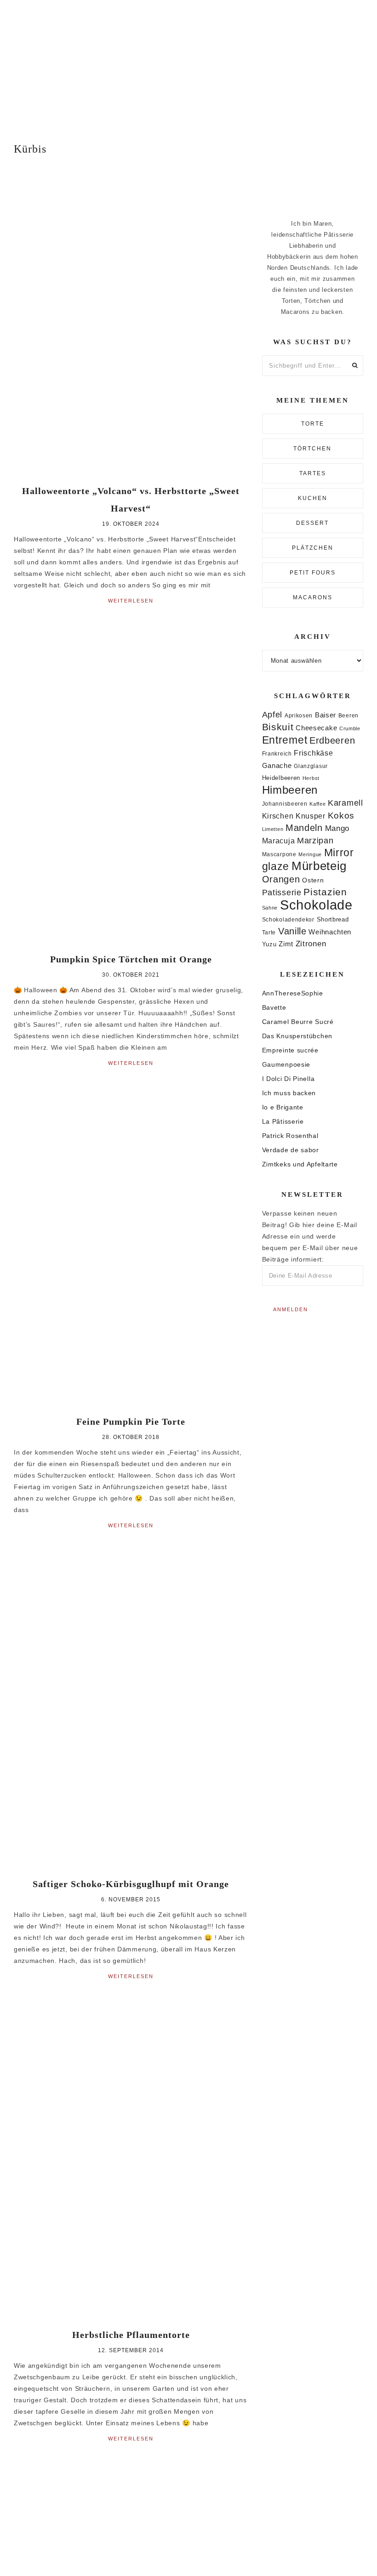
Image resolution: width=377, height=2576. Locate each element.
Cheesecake (316, 728)
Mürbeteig (319, 866)
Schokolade (316, 905)
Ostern (313, 880)
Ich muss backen (289, 1093)
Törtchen (312, 449)
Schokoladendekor (288, 920)
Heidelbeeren (281, 778)
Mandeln (304, 828)
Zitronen (311, 944)
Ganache (277, 765)
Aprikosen (299, 715)
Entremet (285, 740)
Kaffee (317, 804)
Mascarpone (279, 854)
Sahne (270, 908)
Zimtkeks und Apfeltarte (300, 1164)
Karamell (346, 803)
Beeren (348, 715)
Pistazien (325, 892)
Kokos (341, 816)
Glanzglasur (311, 766)
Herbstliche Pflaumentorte (131, 2335)
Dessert (312, 523)
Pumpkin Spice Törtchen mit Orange (131, 959)
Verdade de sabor (291, 1150)
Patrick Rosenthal (290, 1136)
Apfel (272, 715)
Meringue (310, 854)
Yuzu (269, 944)
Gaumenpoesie (286, 1064)
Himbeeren (290, 790)
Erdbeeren (332, 740)
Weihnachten (330, 932)
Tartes (313, 473)
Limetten (273, 829)
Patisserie (282, 892)
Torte (313, 424)
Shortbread (333, 919)
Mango (337, 828)
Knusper (311, 816)
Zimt (286, 944)
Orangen (281, 879)
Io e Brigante (283, 1107)
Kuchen (313, 498)
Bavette (274, 1007)
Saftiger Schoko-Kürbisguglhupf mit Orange (131, 1884)
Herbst (311, 778)
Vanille (292, 931)
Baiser (326, 715)
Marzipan (315, 841)
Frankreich (277, 754)
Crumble (350, 728)
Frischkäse (313, 753)
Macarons (313, 597)
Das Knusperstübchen (297, 1036)
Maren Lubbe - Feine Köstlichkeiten (188, 63)
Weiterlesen (131, 601)
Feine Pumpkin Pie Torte (131, 1422)
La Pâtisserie (283, 1121)
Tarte (269, 932)
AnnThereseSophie (293, 993)
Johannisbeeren (285, 804)
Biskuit (278, 727)
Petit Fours (313, 573)
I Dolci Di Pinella (288, 1079)
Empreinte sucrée (290, 1050)
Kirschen (278, 816)
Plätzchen (313, 548)
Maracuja (279, 841)
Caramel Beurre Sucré (298, 1022)
